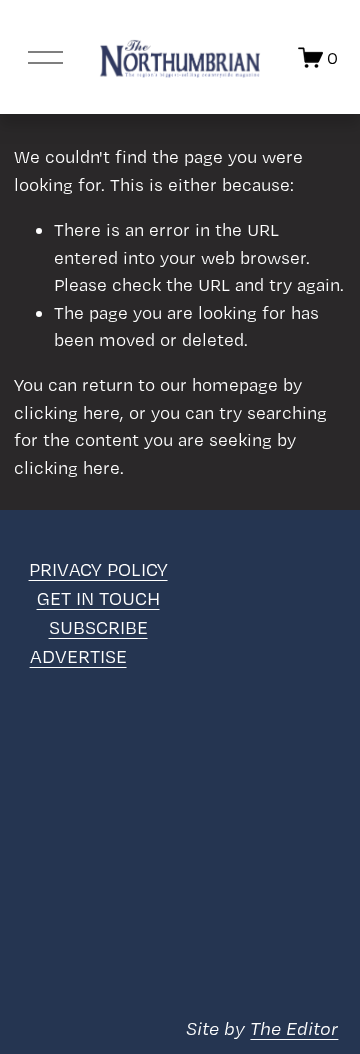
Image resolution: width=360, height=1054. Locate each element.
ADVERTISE (78, 656)
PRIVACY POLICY (98, 569)
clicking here (67, 412)
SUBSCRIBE (98, 627)
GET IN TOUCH (98, 598)
